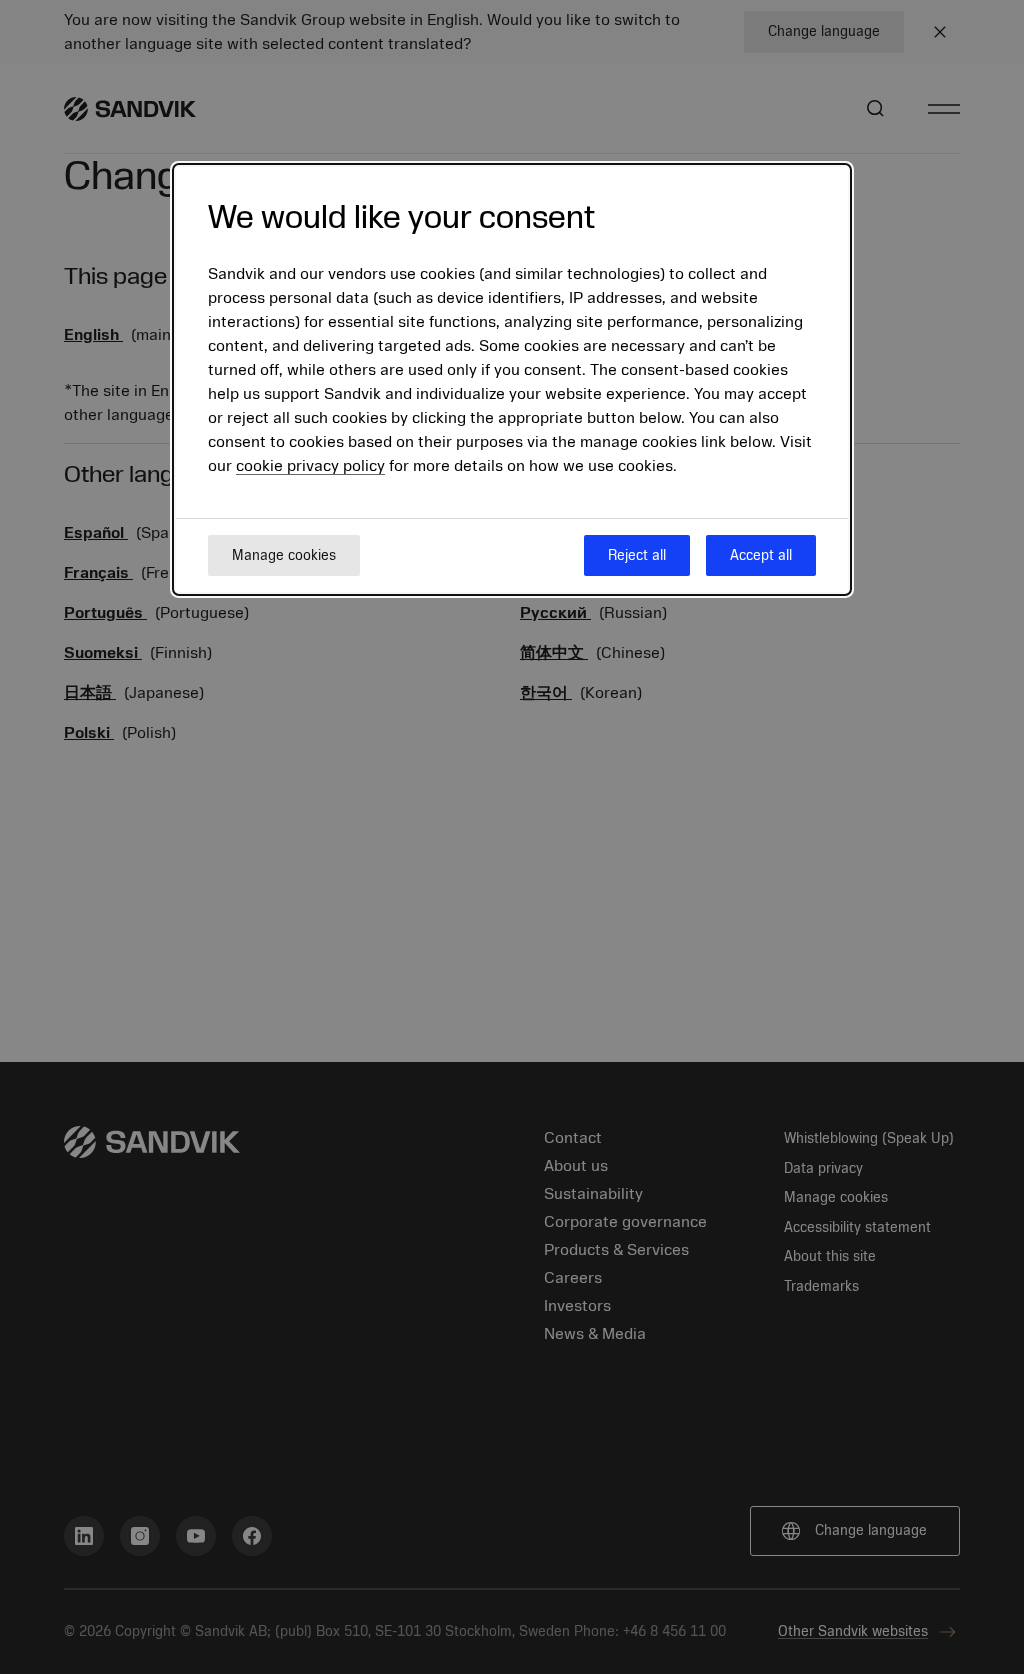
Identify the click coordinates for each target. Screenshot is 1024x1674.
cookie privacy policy (310, 466)
